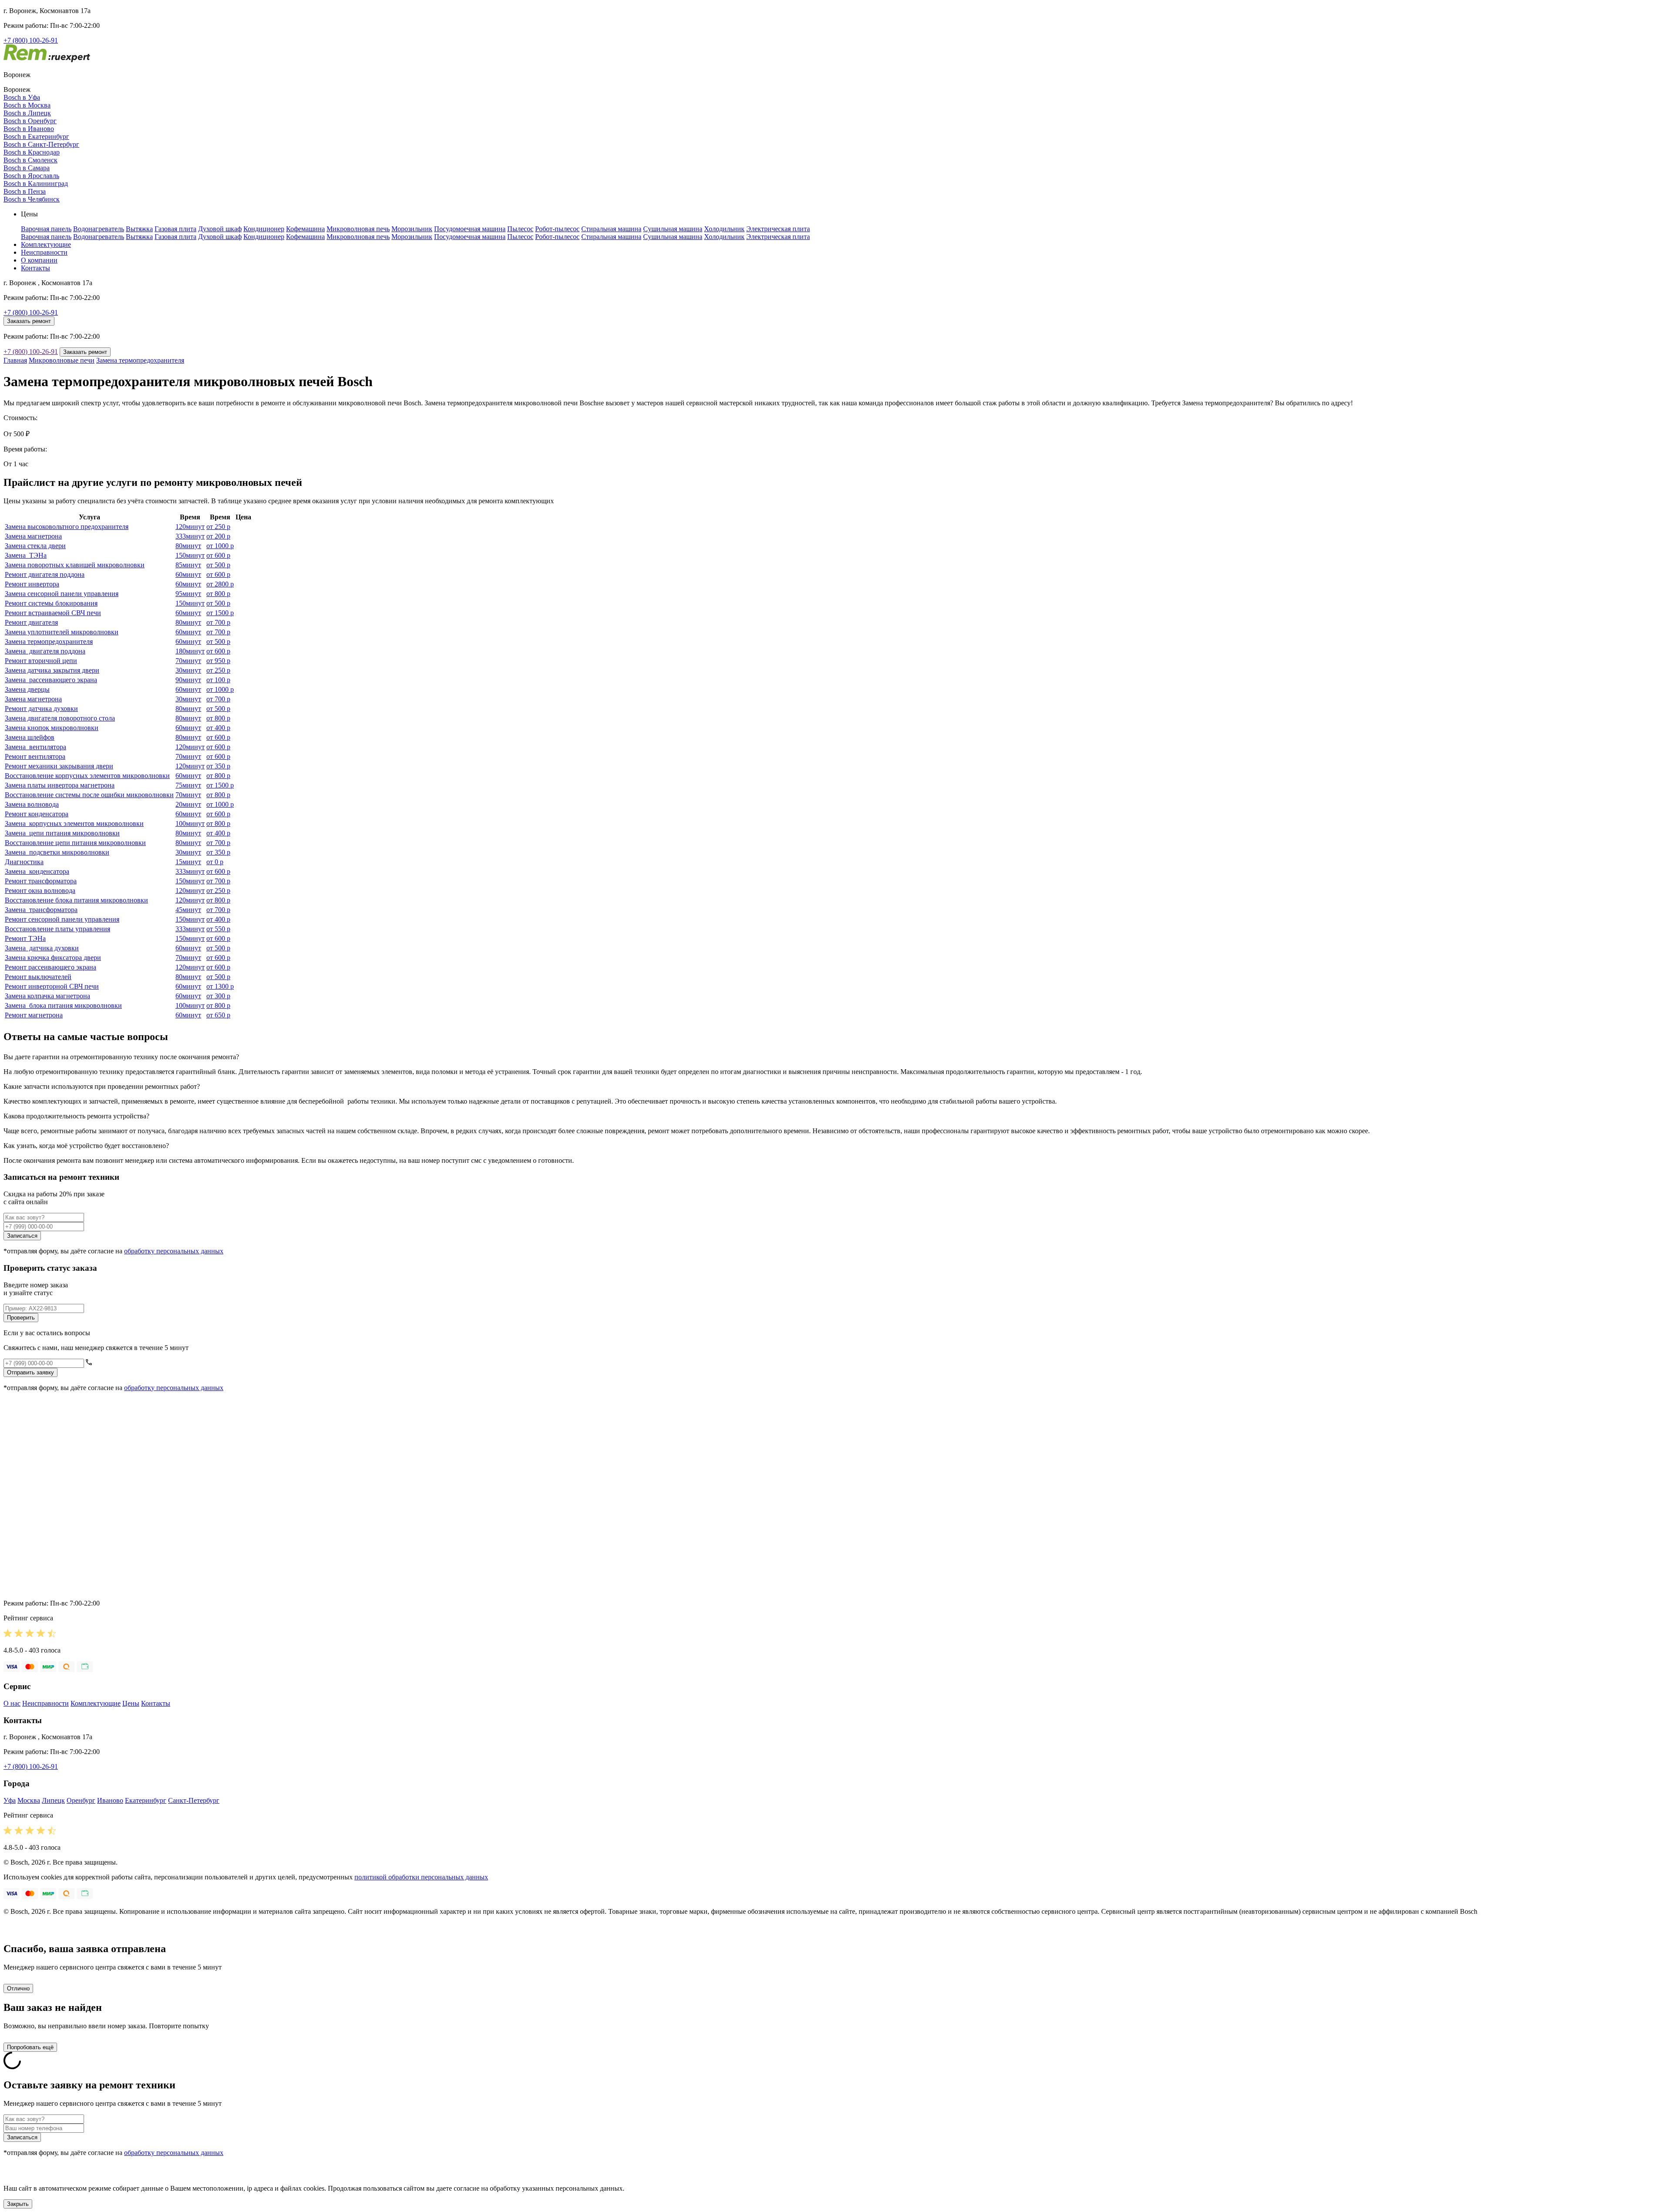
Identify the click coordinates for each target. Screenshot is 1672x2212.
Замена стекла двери (35, 546)
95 (188, 594)
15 (188, 862)
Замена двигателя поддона (45, 651)
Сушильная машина (673, 229)
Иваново (110, 1800)
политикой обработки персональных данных (421, 1877)
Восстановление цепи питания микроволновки (75, 843)
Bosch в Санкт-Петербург (41, 144)
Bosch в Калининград (36, 183)
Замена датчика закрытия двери (52, 670)
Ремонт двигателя (31, 622)
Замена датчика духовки (42, 948)
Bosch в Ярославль (31, 176)
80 (188, 546)
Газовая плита (175, 229)
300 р (218, 996)
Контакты (35, 268)
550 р (218, 929)
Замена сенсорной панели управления (62, 594)
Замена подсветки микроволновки (57, 852)
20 (188, 804)
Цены (131, 1703)
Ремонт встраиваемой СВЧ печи (53, 613)
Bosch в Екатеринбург (36, 136)
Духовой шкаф (220, 229)
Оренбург (81, 1800)
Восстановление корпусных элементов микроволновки (87, 776)
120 (190, 527)
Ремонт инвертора (32, 584)
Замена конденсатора (37, 871)
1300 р (220, 986)
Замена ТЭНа (26, 555)
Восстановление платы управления (57, 929)
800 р (218, 594)
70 (188, 661)
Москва (29, 1800)
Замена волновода (32, 804)
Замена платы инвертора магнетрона (60, 785)
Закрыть (18, 2204)
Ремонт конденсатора (37, 814)
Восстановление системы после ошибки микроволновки (89, 795)
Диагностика (24, 862)
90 (188, 680)
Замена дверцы (27, 689)
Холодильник (724, 229)
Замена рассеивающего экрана (51, 680)
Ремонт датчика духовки (41, 709)
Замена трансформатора (41, 910)
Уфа (10, 1800)
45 (188, 910)
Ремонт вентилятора (35, 756)
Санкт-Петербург (194, 1800)
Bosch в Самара (27, 168)
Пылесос (520, 229)
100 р (218, 680)
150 (190, 555)
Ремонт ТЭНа (25, 938)
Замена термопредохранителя (140, 360)
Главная (15, 360)
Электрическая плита (778, 229)
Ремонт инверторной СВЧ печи (52, 986)
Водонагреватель (99, 229)
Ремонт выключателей (38, 977)
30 (188, 670)
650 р (218, 1015)
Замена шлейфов (30, 737)
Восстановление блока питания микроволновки (76, 900)
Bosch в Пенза (25, 191)
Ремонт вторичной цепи (41, 661)
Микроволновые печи (62, 360)
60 (188, 574)
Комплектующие (46, 244)
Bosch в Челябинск (32, 199)
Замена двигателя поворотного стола (60, 718)
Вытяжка (139, 229)
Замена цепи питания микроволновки (62, 833)
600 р (218, 555)
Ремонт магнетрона (34, 1015)
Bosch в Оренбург (30, 121)
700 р (218, 622)
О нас (12, 1703)
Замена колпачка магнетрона (47, 996)
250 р (218, 527)
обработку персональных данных (174, 1251)
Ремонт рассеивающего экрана (51, 967)
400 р (218, 728)
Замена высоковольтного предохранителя (67, 527)
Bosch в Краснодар (32, 152)
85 (188, 565)
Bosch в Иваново (29, 129)
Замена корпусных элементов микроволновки (74, 823)
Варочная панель (46, 229)
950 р (218, 661)
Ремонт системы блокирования (51, 603)
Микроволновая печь (358, 229)
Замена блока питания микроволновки (63, 1005)
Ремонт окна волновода (40, 891)
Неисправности (44, 252)
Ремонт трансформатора (41, 881)
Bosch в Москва (27, 105)
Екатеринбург (146, 1800)
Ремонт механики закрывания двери (59, 766)
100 (190, 823)
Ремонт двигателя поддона (45, 574)
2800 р (220, 584)
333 (190, 536)
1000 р (220, 546)
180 (190, 651)
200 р (218, 536)
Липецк (53, 1800)
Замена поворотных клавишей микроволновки (75, 565)
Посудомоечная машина (470, 229)
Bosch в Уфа (22, 97)
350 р (218, 766)
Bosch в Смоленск (30, 160)
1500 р (220, 613)
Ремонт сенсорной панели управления (62, 919)
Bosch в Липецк (27, 113)
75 (188, 785)
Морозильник (412, 229)
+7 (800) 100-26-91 (31, 40)
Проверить (21, 1318)
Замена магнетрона (33, 536)
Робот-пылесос (557, 229)
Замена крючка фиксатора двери (53, 958)
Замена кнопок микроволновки (52, 728)
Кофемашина (305, 229)
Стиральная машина (611, 229)
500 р (218, 565)
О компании (39, 260)
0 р (215, 862)
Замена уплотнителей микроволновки (62, 632)
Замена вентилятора (35, 747)
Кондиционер (264, 229)
